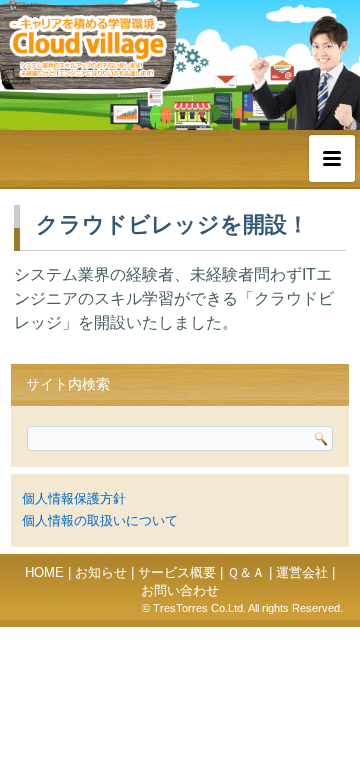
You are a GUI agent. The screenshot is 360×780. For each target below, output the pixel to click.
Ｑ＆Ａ (246, 572)
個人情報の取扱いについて (100, 520)
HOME (44, 572)
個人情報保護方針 (74, 498)
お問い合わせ (180, 590)
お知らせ (101, 572)
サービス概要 (177, 572)
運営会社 (302, 572)
